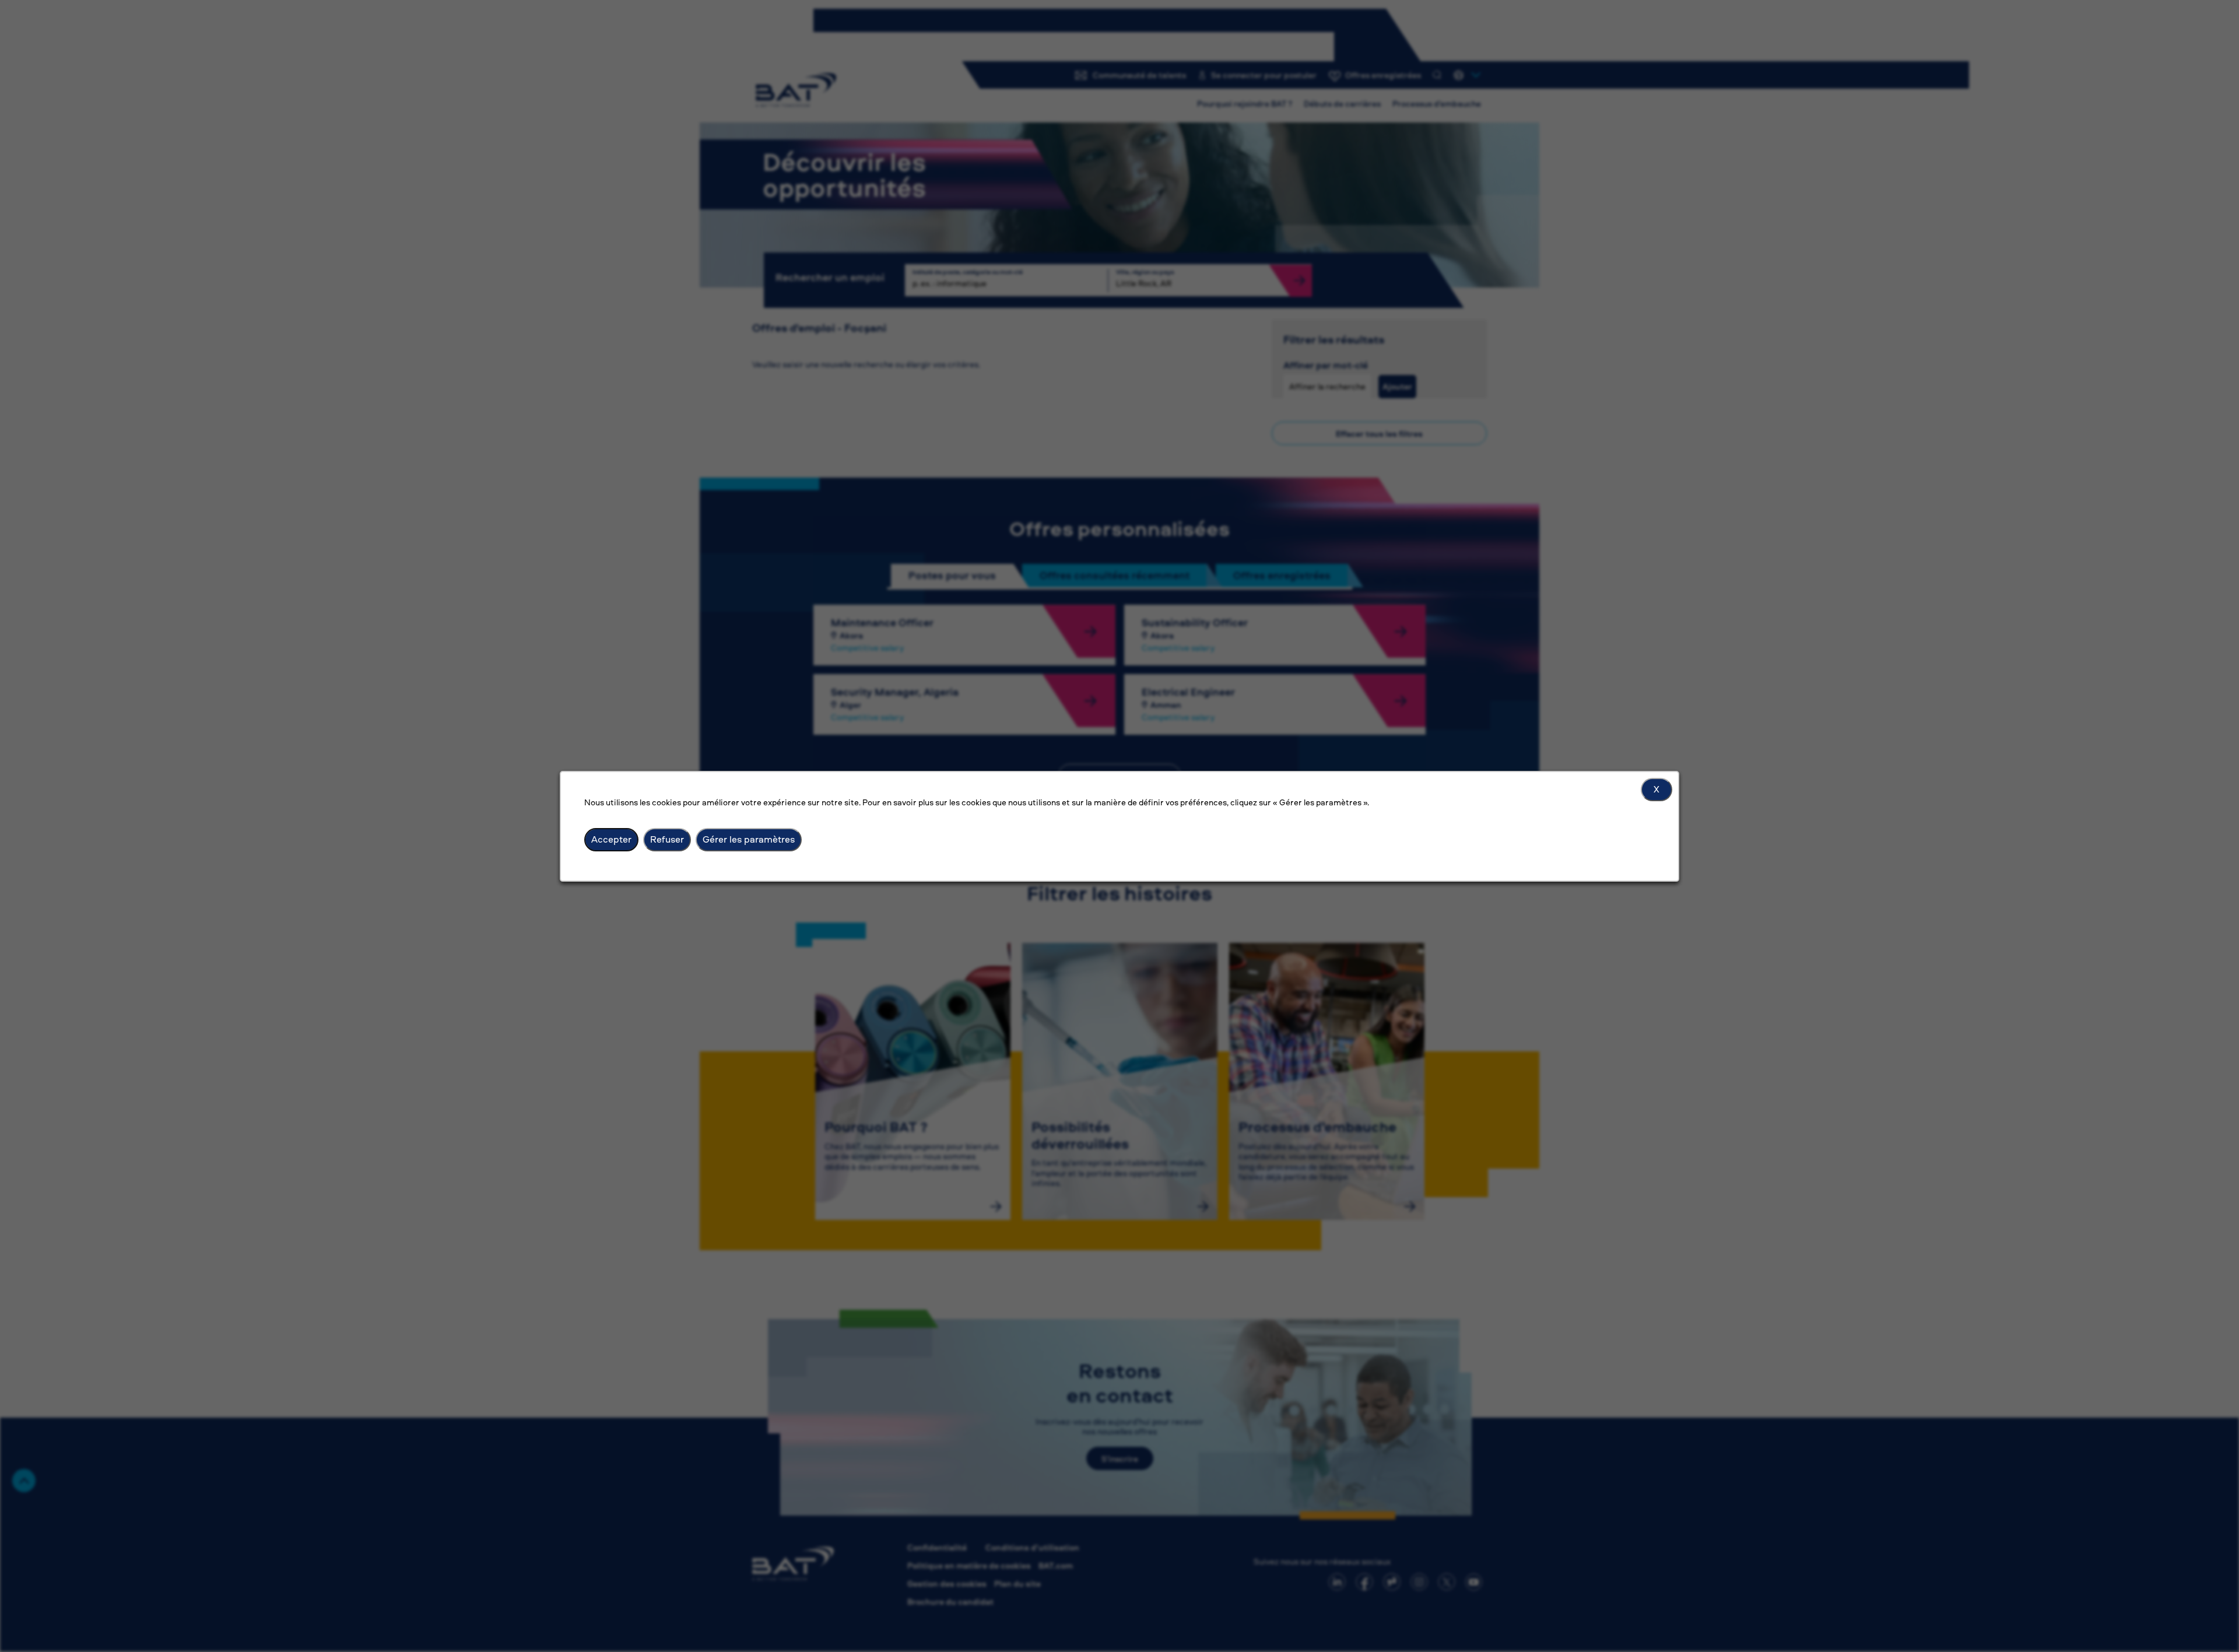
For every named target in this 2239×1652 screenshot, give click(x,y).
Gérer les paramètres (749, 839)
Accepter (611, 839)
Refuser (667, 839)
